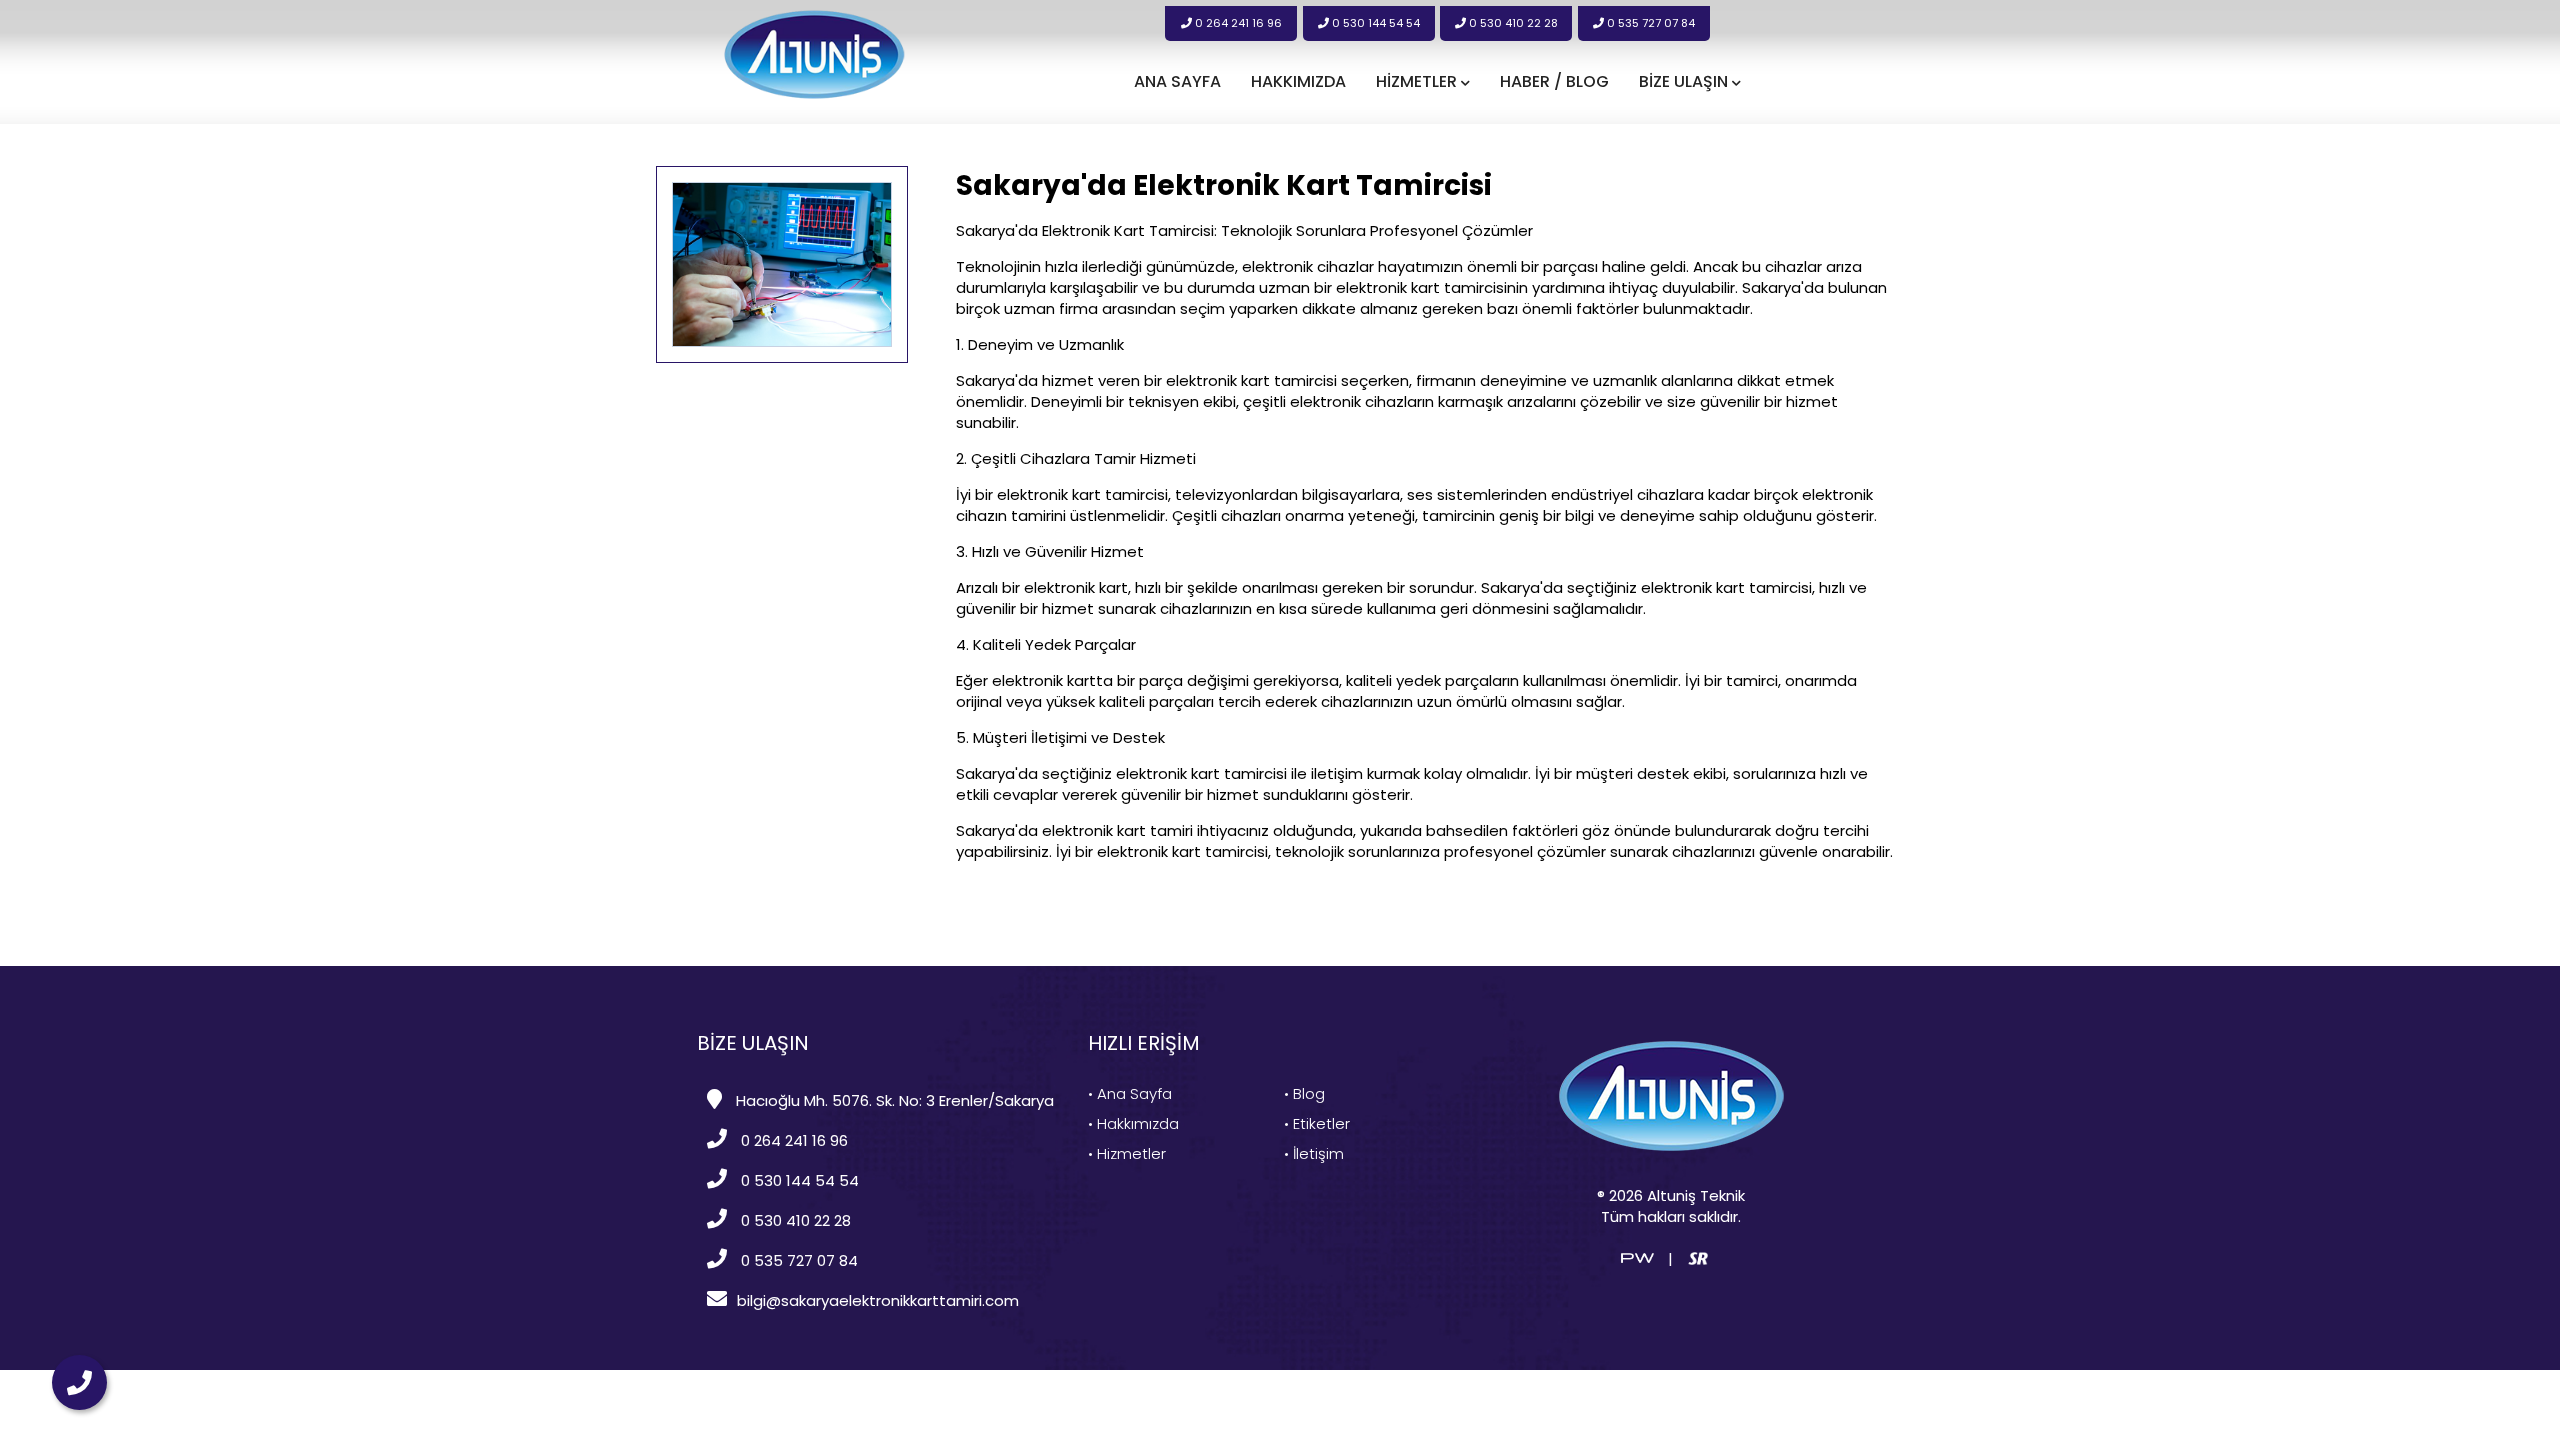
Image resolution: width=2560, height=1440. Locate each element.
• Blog (1304, 1093)
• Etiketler (1317, 1123)
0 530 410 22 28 (1512, 23)
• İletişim (1314, 1153)
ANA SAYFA (1177, 81)
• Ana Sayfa (1130, 1093)
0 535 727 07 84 (1649, 23)
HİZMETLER (1418, 81)
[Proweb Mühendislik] (1637, 1256)
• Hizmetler (1127, 1153)
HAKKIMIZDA (1298, 81)
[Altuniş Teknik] (814, 53)
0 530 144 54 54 (1374, 23)
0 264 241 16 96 (1237, 23)
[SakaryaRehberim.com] (1698, 1256)
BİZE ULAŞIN (1685, 81)
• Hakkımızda (1133, 1123)
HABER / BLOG (1554, 81)
